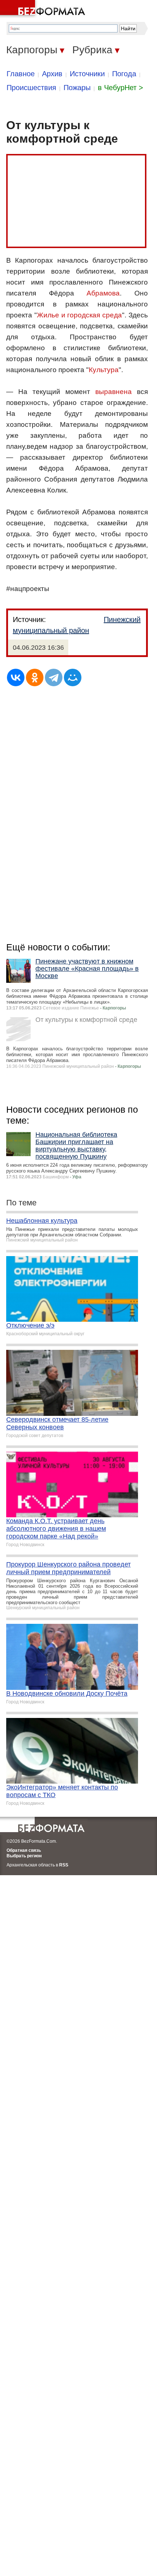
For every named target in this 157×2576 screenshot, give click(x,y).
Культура (104, 370)
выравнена (114, 392)
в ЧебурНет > (120, 88)
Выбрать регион (24, 1856)
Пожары (77, 88)
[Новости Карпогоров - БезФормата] (44, 9)
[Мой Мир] (73, 677)
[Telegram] (54, 677)
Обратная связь (24, 1850)
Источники (87, 74)
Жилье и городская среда (79, 315)
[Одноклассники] (35, 677)
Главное (21, 74)
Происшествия (31, 88)
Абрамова (103, 293)
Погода (124, 74)
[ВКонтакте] (16, 677)
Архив (52, 74)
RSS (64, 1865)
